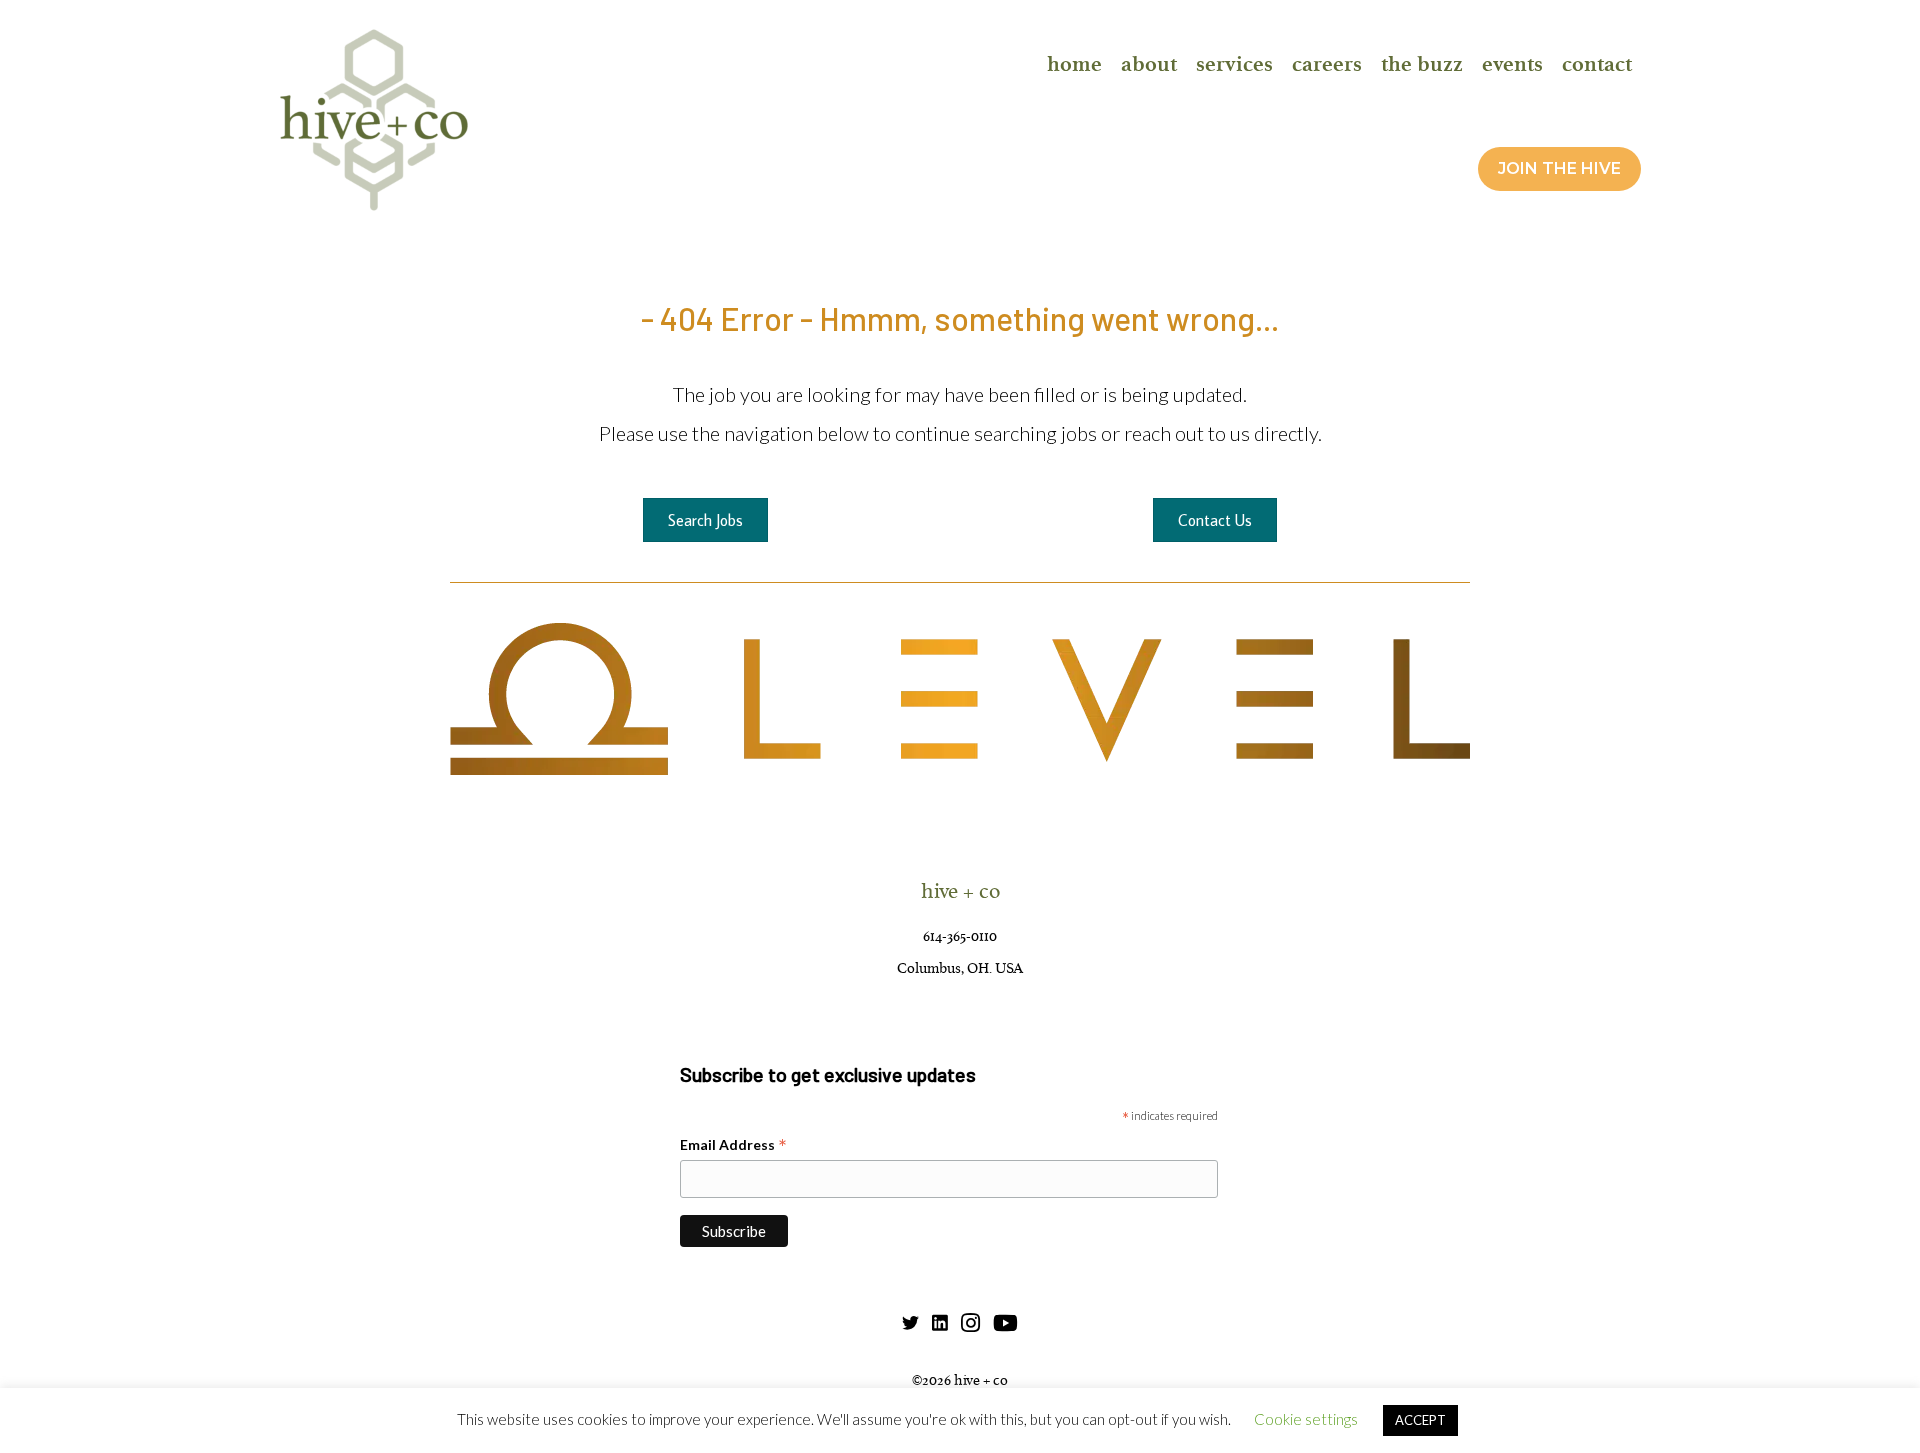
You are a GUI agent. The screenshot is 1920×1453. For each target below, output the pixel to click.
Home (1074, 63)
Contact (1597, 63)
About (1149, 63)
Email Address (733, 1145)
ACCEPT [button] (1420, 1420)
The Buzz (1422, 63)
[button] (1559, 168)
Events (1512, 63)
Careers (1327, 63)
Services (1234, 63)
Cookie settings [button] (1306, 1419)
